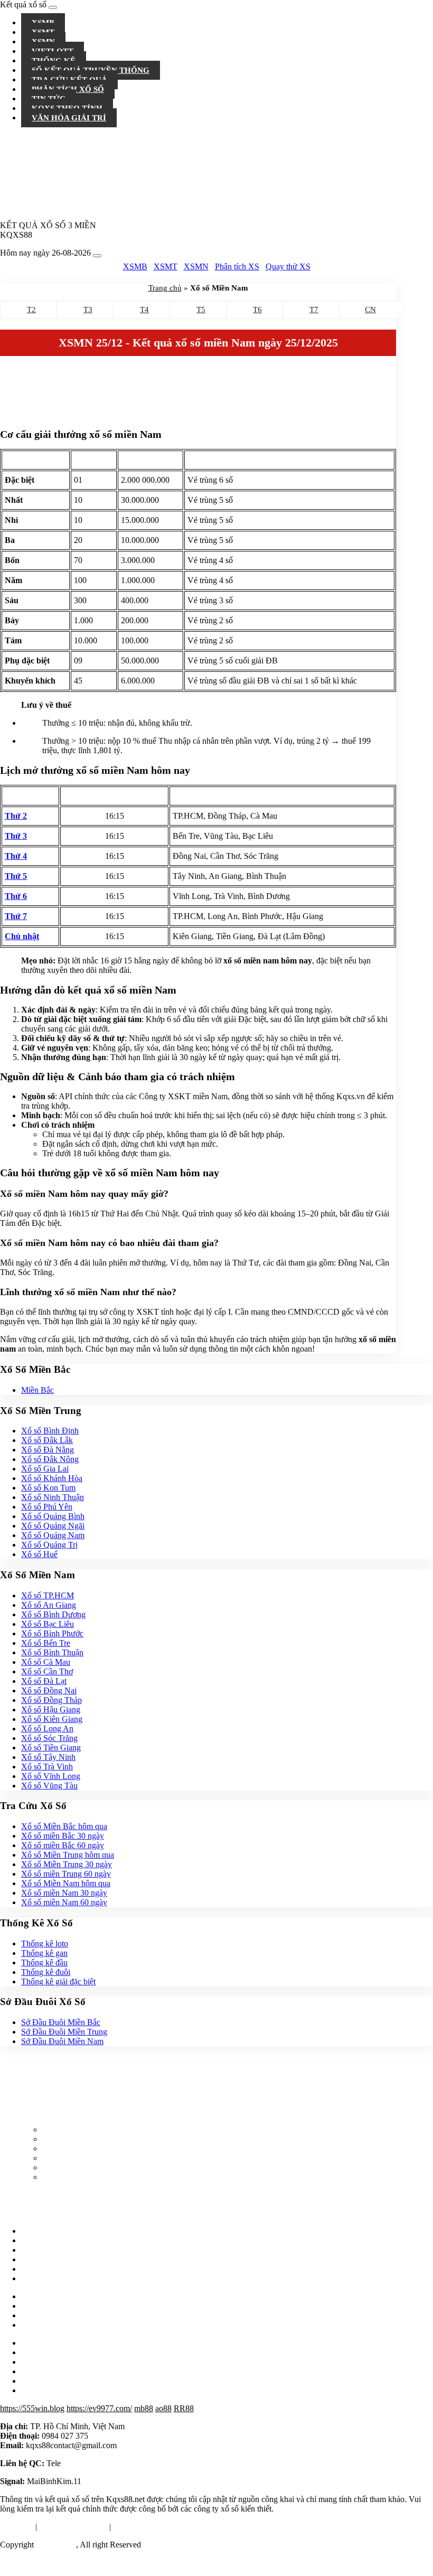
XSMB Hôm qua (50, 2231)
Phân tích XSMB (50, 2371)
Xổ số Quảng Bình (53, 1516)
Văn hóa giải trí (69, 118)
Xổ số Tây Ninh (48, 1757)
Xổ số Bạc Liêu (48, 1624)
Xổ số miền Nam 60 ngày (64, 1902)
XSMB (135, 266)
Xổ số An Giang (49, 1605)
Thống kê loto (45, 1943)
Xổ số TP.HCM (48, 1595)
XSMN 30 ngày (48, 2278)
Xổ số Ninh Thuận (53, 1497)
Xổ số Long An (47, 1729)
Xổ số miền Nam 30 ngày (64, 1893)
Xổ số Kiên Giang (52, 1719)
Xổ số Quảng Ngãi (53, 1526)
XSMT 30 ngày (48, 2269)
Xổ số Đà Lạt (44, 1681)
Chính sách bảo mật (146, 2527)
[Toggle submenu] (427, 21)
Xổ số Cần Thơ (47, 1671)
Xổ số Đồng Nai (49, 1690)
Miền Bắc (37, 1390)
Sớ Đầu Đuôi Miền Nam (62, 2041)
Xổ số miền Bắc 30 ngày (63, 1836)
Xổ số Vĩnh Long (51, 1776)
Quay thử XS (288, 266)
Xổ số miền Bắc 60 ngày (63, 1845)
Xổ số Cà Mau (46, 1662)
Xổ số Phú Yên (47, 1507)
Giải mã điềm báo (51, 2362)
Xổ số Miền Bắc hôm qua (64, 1826)
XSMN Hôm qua (50, 2250)
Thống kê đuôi (46, 1972)
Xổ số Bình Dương (53, 1614)
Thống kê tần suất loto (58, 2315)
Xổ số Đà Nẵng (48, 1450)
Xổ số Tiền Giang (51, 1748)
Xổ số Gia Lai (45, 1469)
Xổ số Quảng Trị (49, 1545)
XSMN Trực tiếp (71, 2167)
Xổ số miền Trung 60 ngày (66, 1874)
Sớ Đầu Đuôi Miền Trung (64, 2032)
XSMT (166, 266)
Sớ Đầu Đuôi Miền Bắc (61, 2022)
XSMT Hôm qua (50, 2240)
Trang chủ (165, 288)
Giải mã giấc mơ (49, 2352)
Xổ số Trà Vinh (47, 1767)
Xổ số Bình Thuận (52, 1652)
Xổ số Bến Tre (46, 1643)
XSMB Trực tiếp (70, 2158)
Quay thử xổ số (47, 2325)
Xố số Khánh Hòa (52, 1478)
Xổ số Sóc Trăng (49, 1738)
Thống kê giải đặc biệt (58, 1982)
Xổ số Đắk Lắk (47, 1440)
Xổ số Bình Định (50, 1431)
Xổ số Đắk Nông (50, 1459)
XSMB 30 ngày (48, 2259)
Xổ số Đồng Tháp (51, 1700)
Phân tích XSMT (50, 2381)
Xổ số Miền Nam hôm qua (66, 1883)
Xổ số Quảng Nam (53, 1535)
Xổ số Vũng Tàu (49, 1786)
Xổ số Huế (39, 1554)
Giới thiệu (17, 2527)
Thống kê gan (44, 1953)
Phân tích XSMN (50, 2390)
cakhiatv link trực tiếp (36, 2563)
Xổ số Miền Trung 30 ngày (67, 1864)
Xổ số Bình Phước (52, 1633)
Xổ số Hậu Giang (51, 1709)
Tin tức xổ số (43, 2343)
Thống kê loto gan (52, 2296)
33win (85, 2563)
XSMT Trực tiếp (70, 2177)
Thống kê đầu (44, 1963)
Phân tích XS (237, 266)
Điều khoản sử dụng (73, 2527)
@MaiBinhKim (89, 2463)
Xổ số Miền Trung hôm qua (68, 1855)
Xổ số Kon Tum (48, 1488)
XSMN (196, 266)
